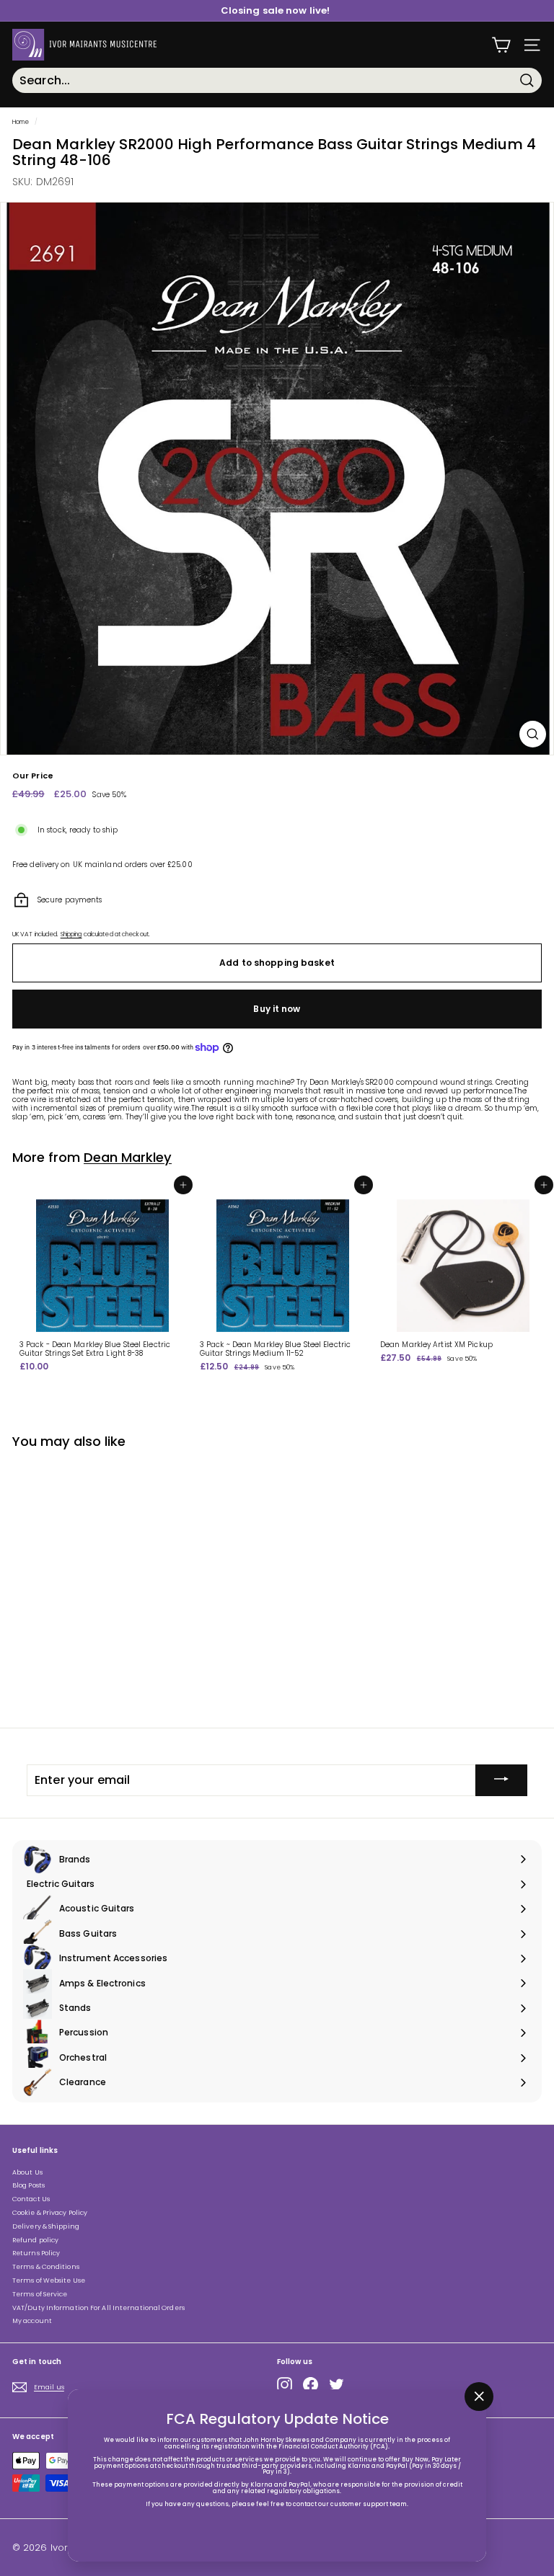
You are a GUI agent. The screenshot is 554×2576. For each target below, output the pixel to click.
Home (21, 122)
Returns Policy (36, 2253)
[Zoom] (533, 734)
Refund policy (35, 2240)
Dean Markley (128, 1157)
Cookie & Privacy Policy (50, 2213)
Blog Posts (28, 2185)
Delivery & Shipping (46, 2226)
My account (32, 2321)
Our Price (33, 776)
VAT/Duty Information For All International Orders (98, 2308)
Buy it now (277, 1009)
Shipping (71, 934)
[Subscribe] (501, 1780)
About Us (27, 2172)
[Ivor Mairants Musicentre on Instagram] (285, 2385)
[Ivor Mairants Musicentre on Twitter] (337, 2385)
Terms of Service (40, 2294)
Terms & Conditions (46, 2267)
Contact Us (31, 2199)
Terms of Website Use (49, 2280)
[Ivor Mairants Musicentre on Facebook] (311, 2385)
